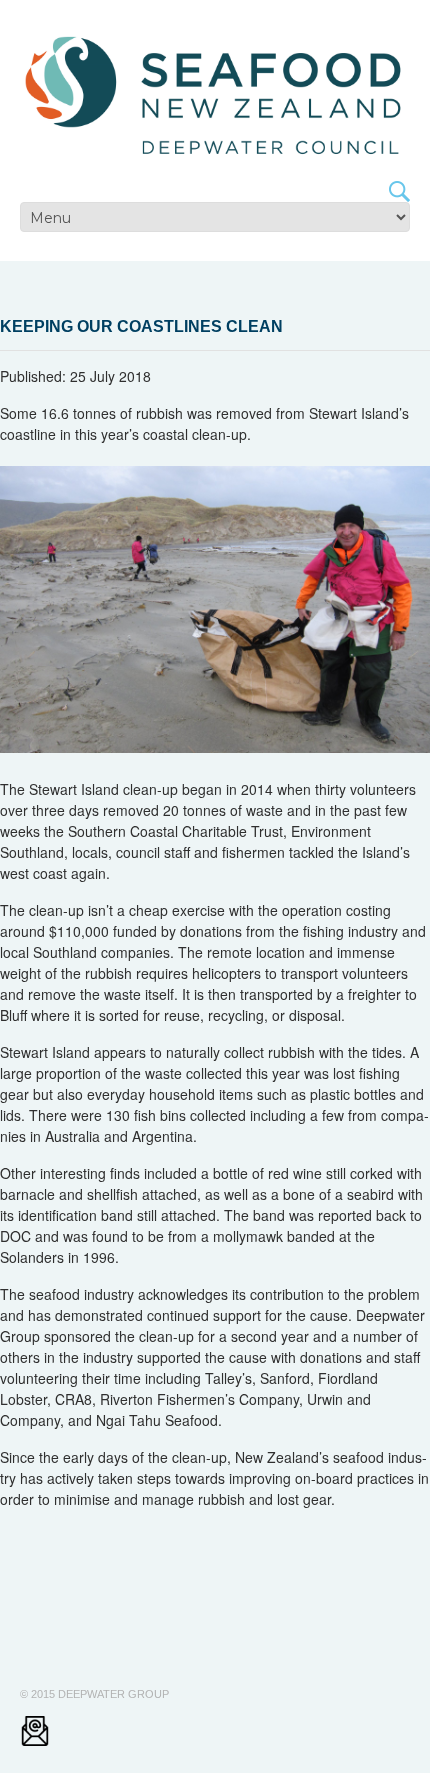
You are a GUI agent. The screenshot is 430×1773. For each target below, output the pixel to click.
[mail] (35, 1730)
